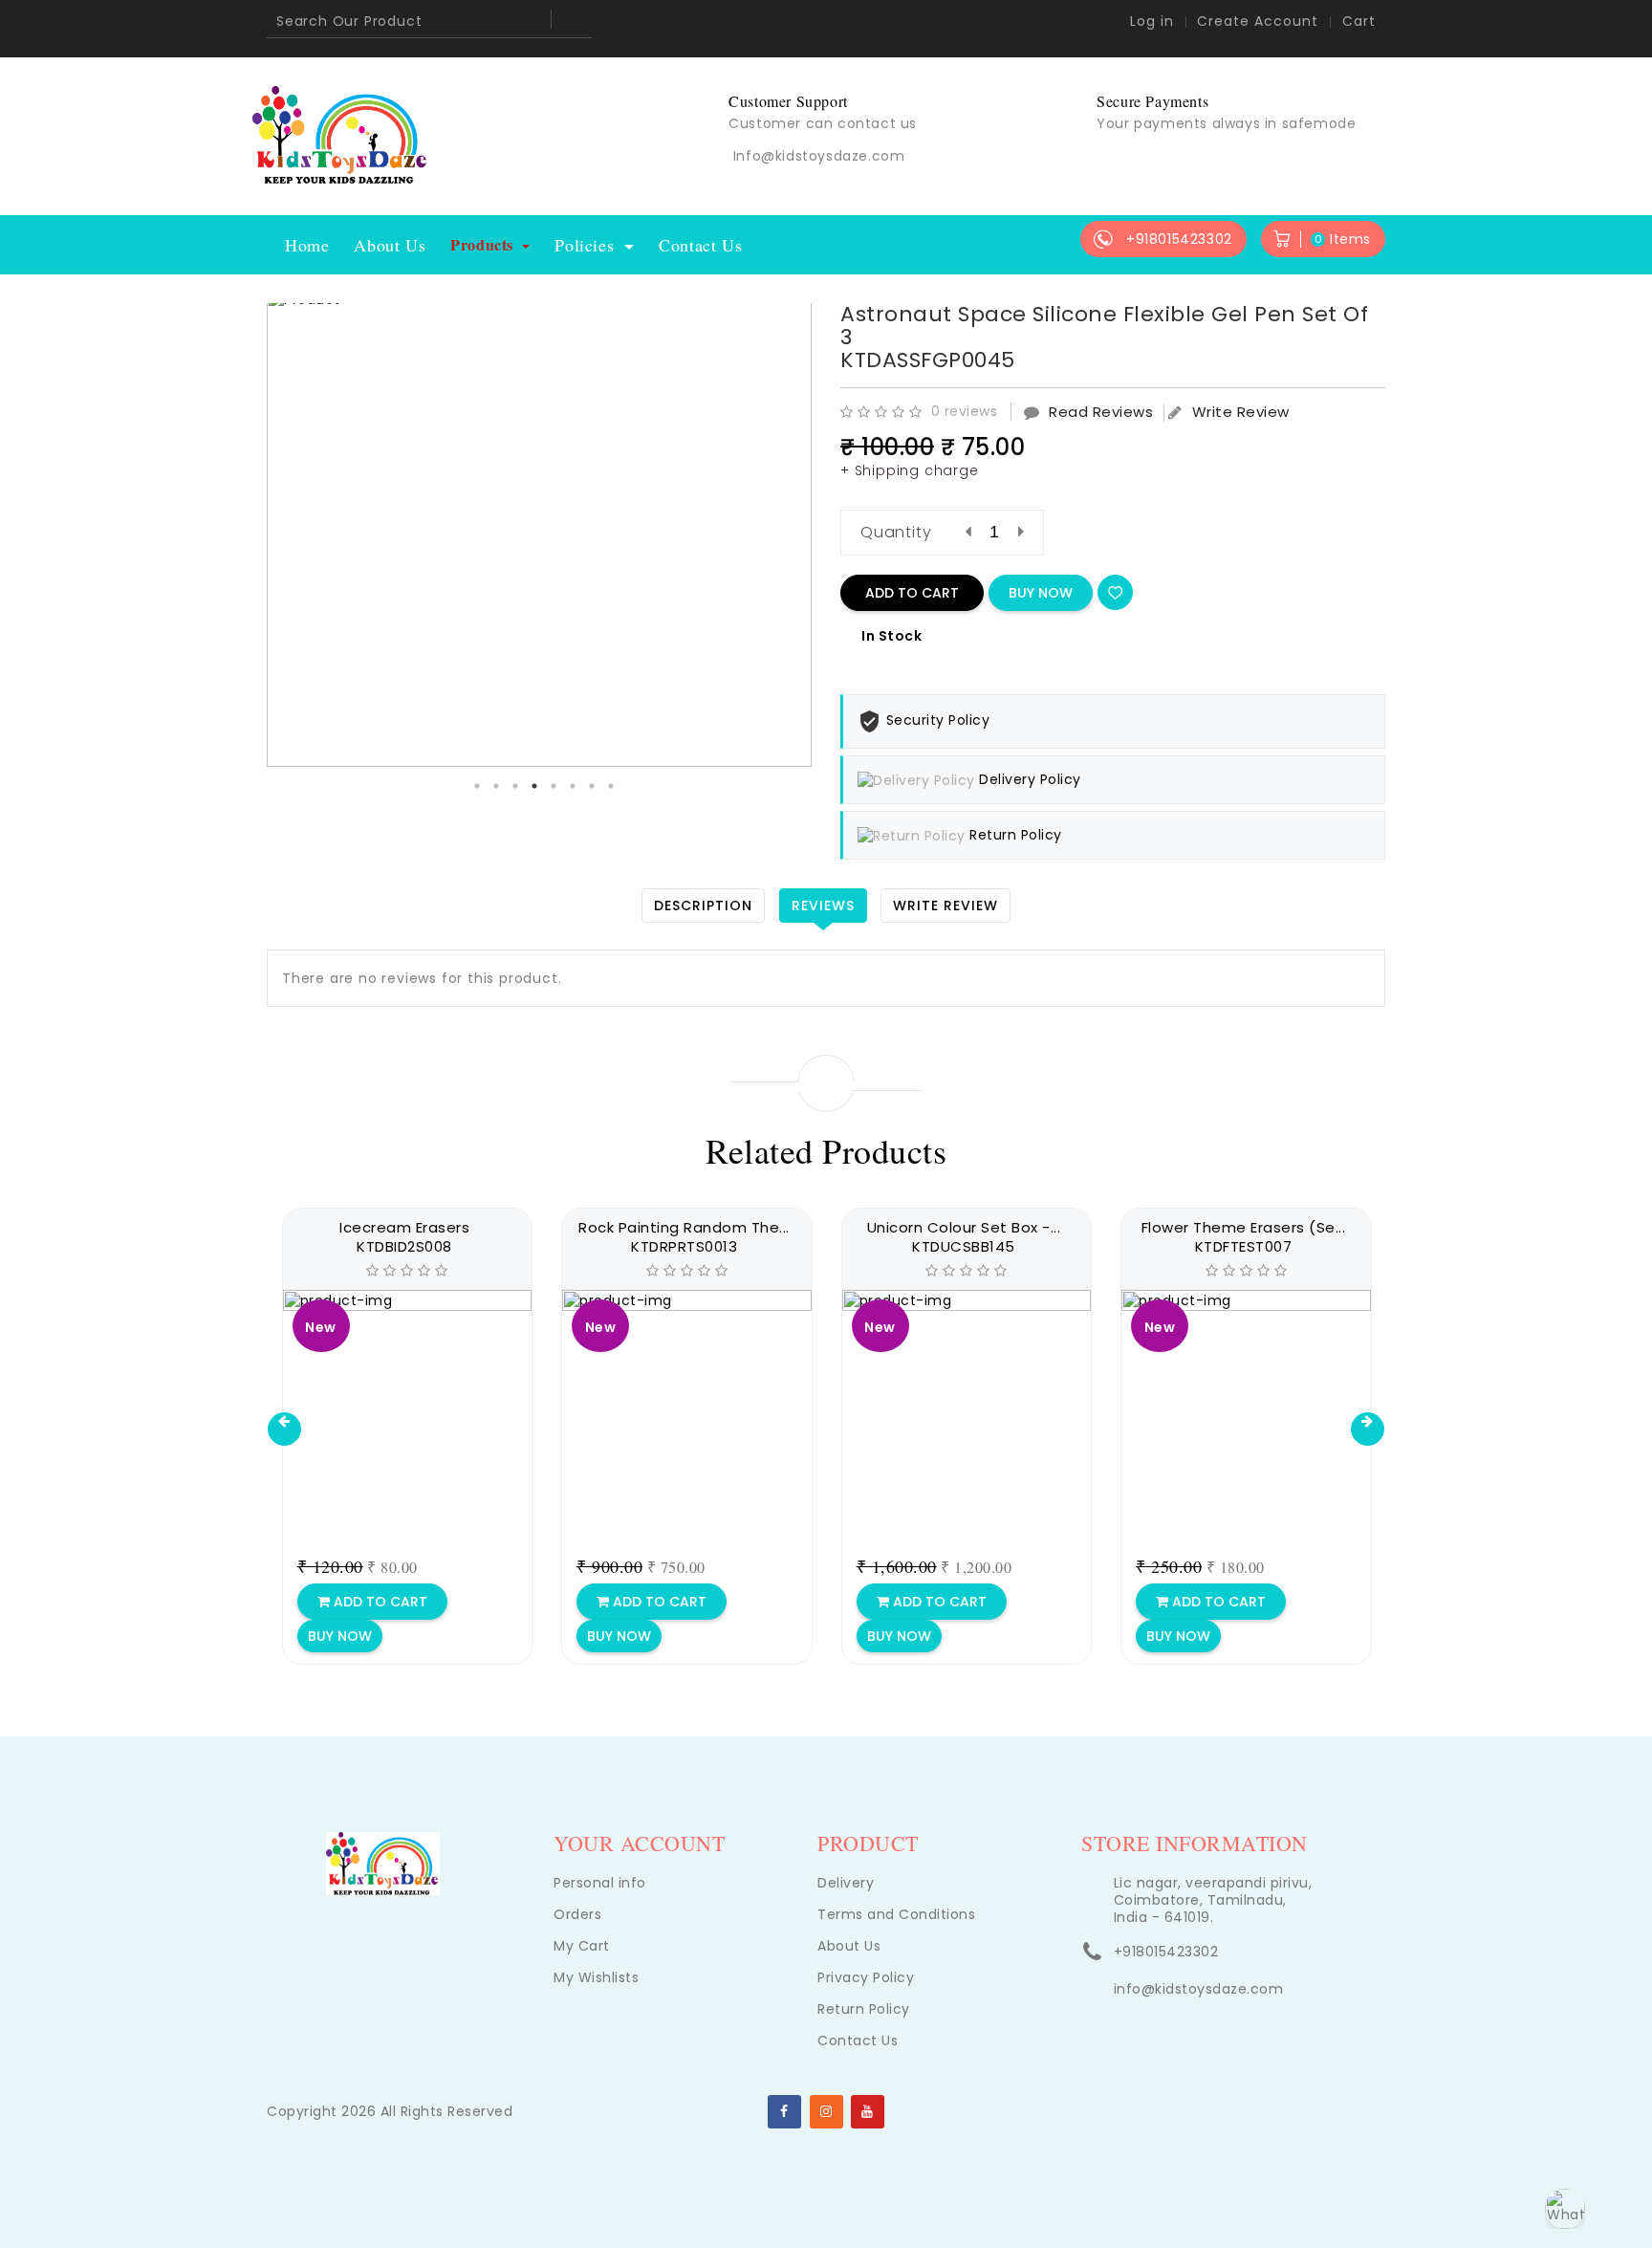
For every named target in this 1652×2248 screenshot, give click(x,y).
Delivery (846, 1883)
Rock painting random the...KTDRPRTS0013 (684, 1237)
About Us (390, 245)
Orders (577, 1914)
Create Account (1258, 21)
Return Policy (864, 2009)
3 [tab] (515, 786)
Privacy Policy (866, 1977)
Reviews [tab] (823, 906)
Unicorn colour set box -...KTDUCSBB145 (964, 1237)
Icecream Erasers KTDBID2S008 (404, 1237)
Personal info (600, 1883)
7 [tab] (592, 786)
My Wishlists (596, 1977)
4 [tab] (534, 786)
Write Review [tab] (946, 906)
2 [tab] (496, 786)
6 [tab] (573, 786)
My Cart (582, 1946)
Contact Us (700, 245)
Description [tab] (703, 906)
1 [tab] (477, 786)
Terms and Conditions (896, 1914)
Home (307, 245)
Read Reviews (1101, 412)
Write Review (1241, 412)
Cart (1359, 21)
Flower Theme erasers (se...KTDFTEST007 (1244, 1237)
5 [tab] (554, 786)
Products (484, 244)
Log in (1152, 21)
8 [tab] (611, 786)
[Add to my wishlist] (1115, 592)
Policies (587, 245)
